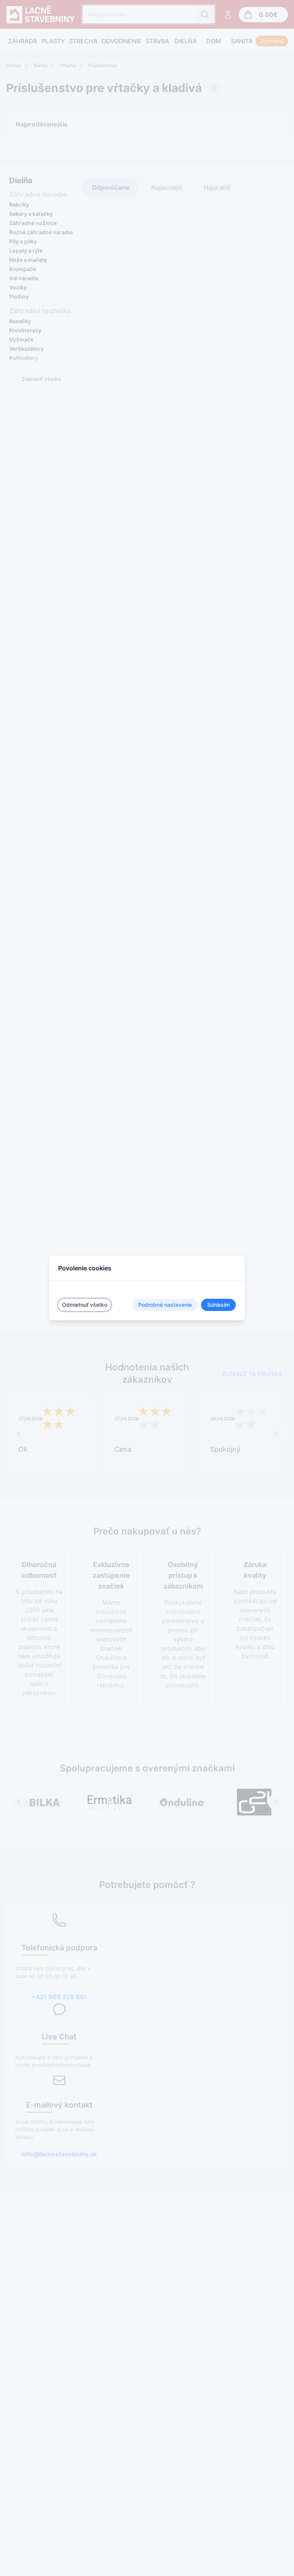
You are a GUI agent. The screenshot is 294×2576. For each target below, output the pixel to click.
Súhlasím (218, 1305)
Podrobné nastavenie (165, 1305)
